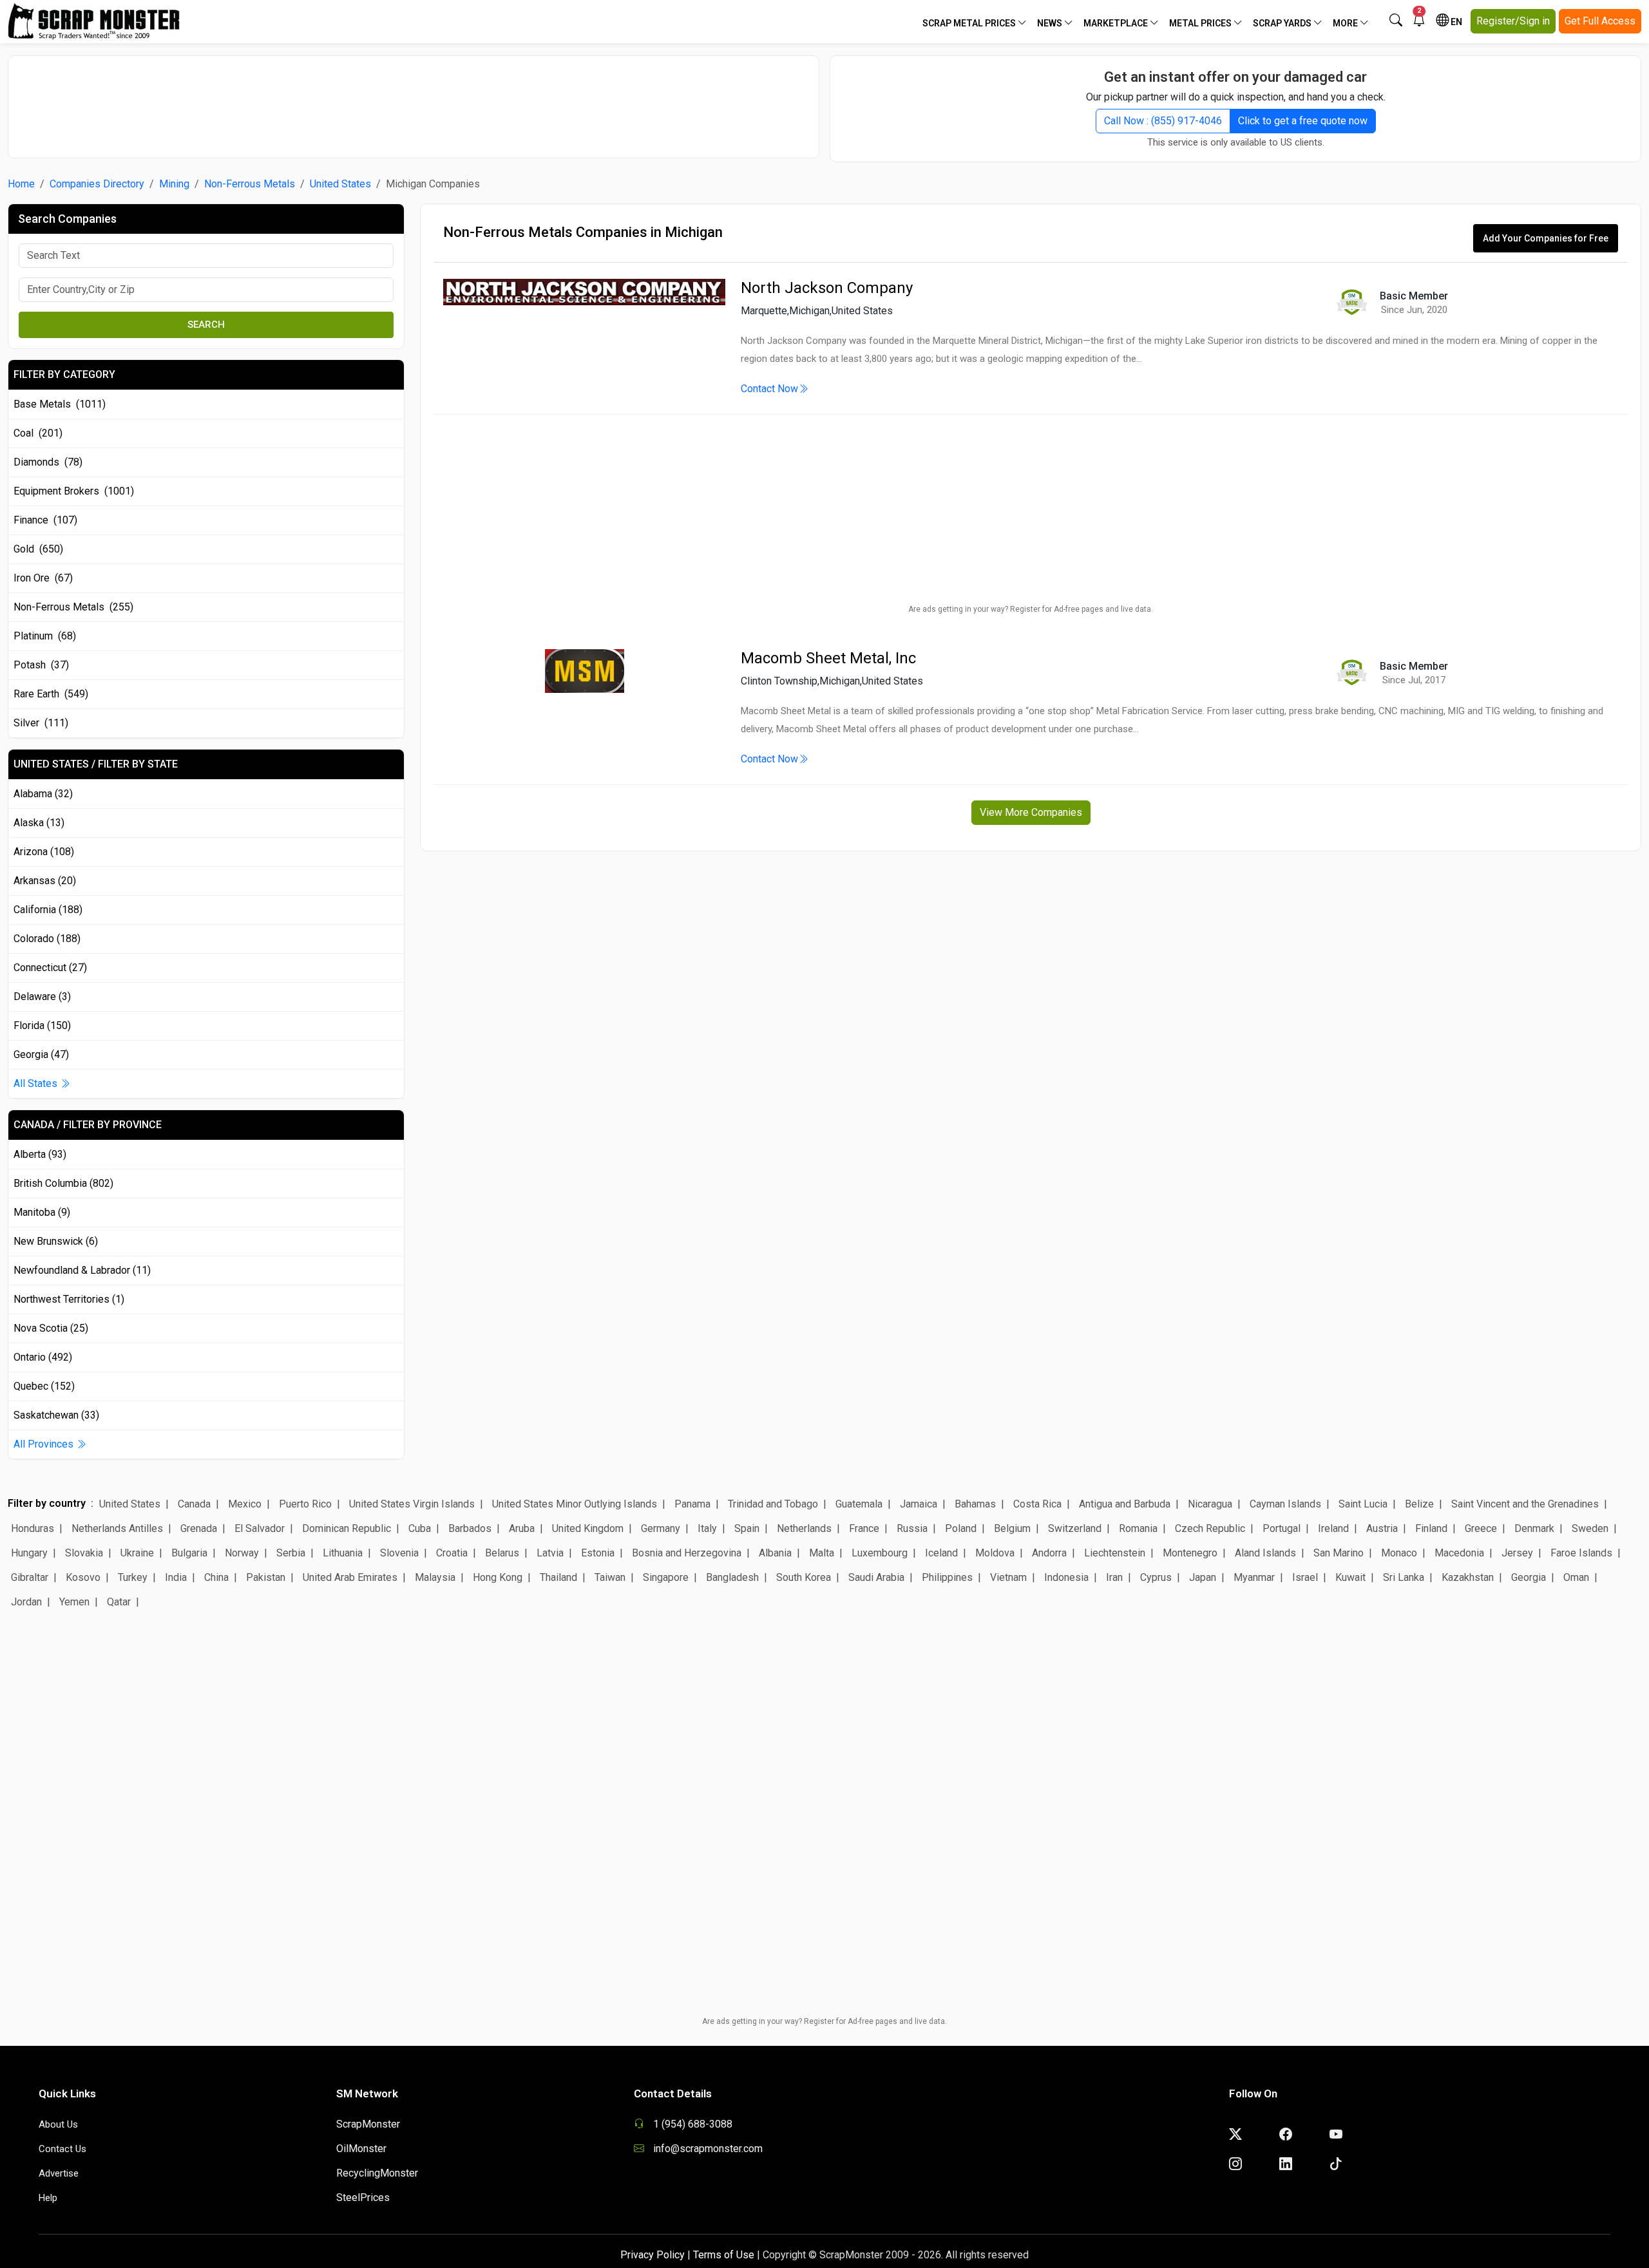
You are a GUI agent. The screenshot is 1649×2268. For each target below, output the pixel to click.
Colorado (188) (47, 939)
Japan (1203, 1577)
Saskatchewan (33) (56, 1415)
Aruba (522, 1528)
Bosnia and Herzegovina (687, 1553)
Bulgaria (189, 1553)
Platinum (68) (45, 636)
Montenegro (1190, 1553)
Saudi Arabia (876, 1577)
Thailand (558, 1577)
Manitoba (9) (42, 1212)
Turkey (133, 1577)
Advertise (59, 2173)
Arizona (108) (44, 852)
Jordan (26, 1602)
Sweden (1590, 1528)
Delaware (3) (42, 997)
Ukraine (137, 1553)
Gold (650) (38, 549)
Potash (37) (41, 665)
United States (340, 184)
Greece (1481, 1528)
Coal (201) (38, 433)
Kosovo (83, 1577)
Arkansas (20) (45, 881)
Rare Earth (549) (51, 694)
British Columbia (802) (63, 1183)
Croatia (452, 1553)
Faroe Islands (1581, 1553)
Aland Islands (1265, 1553)
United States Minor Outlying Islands (575, 1504)
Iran (1114, 1577)
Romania (1138, 1528)
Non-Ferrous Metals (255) (73, 607)
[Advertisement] (414, 100)
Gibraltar (30, 1577)
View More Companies (1031, 812)
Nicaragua (1210, 1504)
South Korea (804, 1577)
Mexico (245, 1504)
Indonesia (1066, 1577)
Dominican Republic (347, 1528)
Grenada (199, 1528)
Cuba (420, 1528)
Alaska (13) (39, 823)
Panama (692, 1504)
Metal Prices (1201, 23)
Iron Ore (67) (43, 578)
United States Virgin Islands (412, 1504)
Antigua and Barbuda (1125, 1504)
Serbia (291, 1553)
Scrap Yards (1283, 23)
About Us (58, 2124)
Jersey (1517, 1553)
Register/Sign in (1513, 21)
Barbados (470, 1528)
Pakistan (266, 1577)
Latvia (550, 1553)
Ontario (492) (43, 1357)
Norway (242, 1553)
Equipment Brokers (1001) (74, 491)
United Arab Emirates (350, 1577)
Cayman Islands (1285, 1504)
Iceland (941, 1553)
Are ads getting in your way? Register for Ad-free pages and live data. (1031, 609)
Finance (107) (45, 520)
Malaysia (435, 1577)
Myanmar (1254, 1577)
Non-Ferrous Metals (250, 184)
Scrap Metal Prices (970, 23)
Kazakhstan (1468, 1577)
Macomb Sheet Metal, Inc (828, 658)
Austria (1382, 1528)
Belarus (502, 1553)
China (216, 1577)
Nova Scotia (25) (51, 1328)
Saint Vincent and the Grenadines (1525, 1504)
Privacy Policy (653, 2255)
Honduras (33, 1528)
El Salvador (260, 1528)
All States (37, 1083)
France (864, 1528)
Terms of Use (724, 2255)
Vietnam (1008, 1577)
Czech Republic (1210, 1528)
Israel (1305, 1577)
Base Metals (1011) (60, 404)
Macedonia (1459, 1553)
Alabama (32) (43, 794)
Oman (1576, 1577)
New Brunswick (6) (56, 1241)
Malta (822, 1553)
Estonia (598, 1553)
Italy (707, 1528)
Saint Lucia (1363, 1504)
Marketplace (1117, 23)
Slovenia (399, 1553)
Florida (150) (42, 1025)
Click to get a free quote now (1303, 121)
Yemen (74, 1602)
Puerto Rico (305, 1504)
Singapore (666, 1577)
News (1051, 23)
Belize (1419, 1504)
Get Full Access (1600, 21)
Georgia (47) (41, 1054)
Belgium (1012, 1528)
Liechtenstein (1115, 1553)
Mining (174, 184)
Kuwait (1350, 1577)
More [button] (1346, 23)
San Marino (1339, 1553)
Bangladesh (732, 1577)
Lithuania (343, 1553)
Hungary (29, 1553)
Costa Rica (1037, 1504)
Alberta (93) (40, 1154)
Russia (912, 1528)
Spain (747, 1528)
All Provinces (45, 1444)
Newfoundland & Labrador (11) (82, 1270)
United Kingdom (588, 1528)
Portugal (1282, 1528)
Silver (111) (41, 723)
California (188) (48, 910)
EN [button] (1455, 22)
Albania (775, 1553)
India (176, 1577)
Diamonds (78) (48, 462)
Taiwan (610, 1577)
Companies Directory (97, 184)
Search (206, 325)
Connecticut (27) (50, 968)
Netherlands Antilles (117, 1528)
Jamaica (919, 1504)
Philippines (947, 1577)
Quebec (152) (44, 1386)
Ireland (1333, 1528)
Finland (1431, 1528)
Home (21, 184)
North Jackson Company (827, 288)
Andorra (1049, 1553)
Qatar (119, 1602)
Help (48, 2198)
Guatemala (859, 1504)
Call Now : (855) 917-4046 (1163, 121)
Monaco (1399, 1553)
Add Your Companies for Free (1546, 238)
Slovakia (84, 1553)
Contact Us (62, 2149)
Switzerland (1075, 1528)
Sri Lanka (1404, 1577)
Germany (661, 1528)
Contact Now (769, 389)
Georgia (1529, 1577)
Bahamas (975, 1504)
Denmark (1534, 1528)
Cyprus (1156, 1577)
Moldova (995, 1553)
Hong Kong (498, 1577)
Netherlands (804, 1528)
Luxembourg (880, 1553)
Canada (194, 1504)
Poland (961, 1528)
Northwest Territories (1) (69, 1299)
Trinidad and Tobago (773, 1504)
